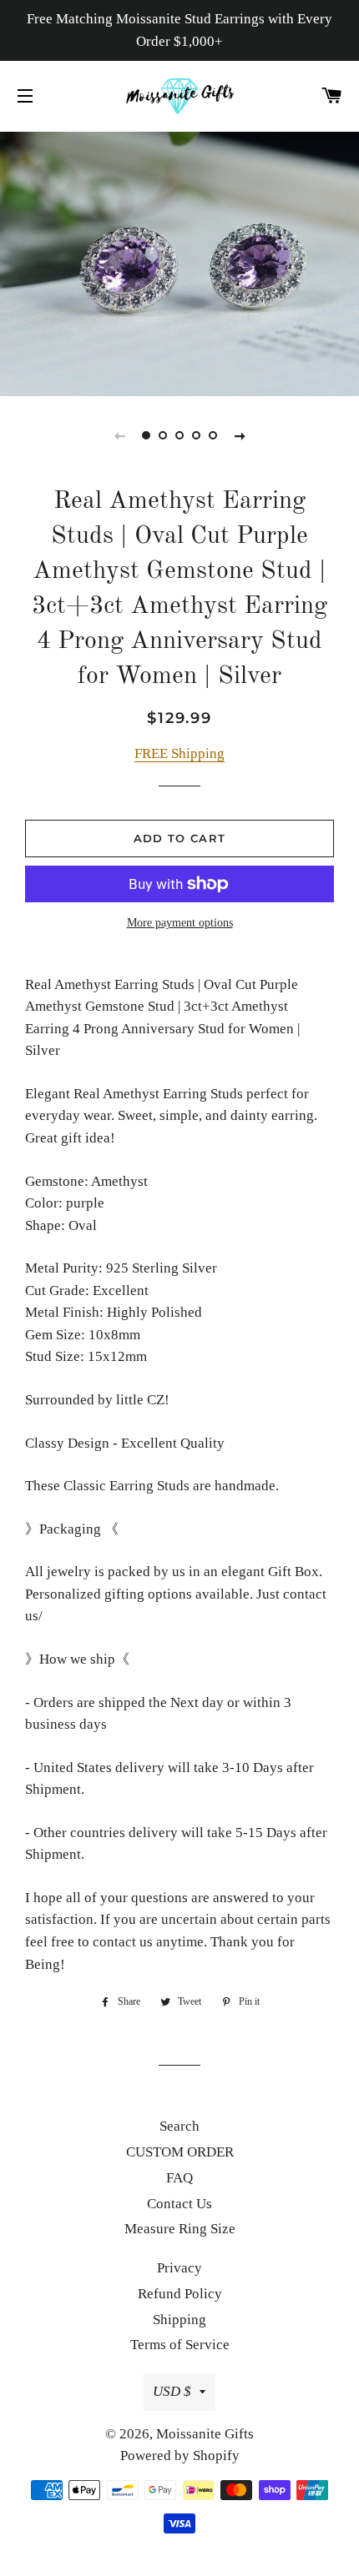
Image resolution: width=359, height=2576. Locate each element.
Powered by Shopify (180, 2455)
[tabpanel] (179, 262)
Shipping (179, 2320)
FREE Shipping (179, 753)
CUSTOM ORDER (180, 2152)
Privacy (179, 2268)
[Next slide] (240, 435)
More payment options (180, 923)
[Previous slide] (119, 435)
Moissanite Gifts (205, 2434)
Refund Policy (180, 2294)
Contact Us (179, 2204)
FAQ (179, 2178)
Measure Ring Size (180, 2229)
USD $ (172, 2391)
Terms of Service (180, 2345)
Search (179, 2126)
